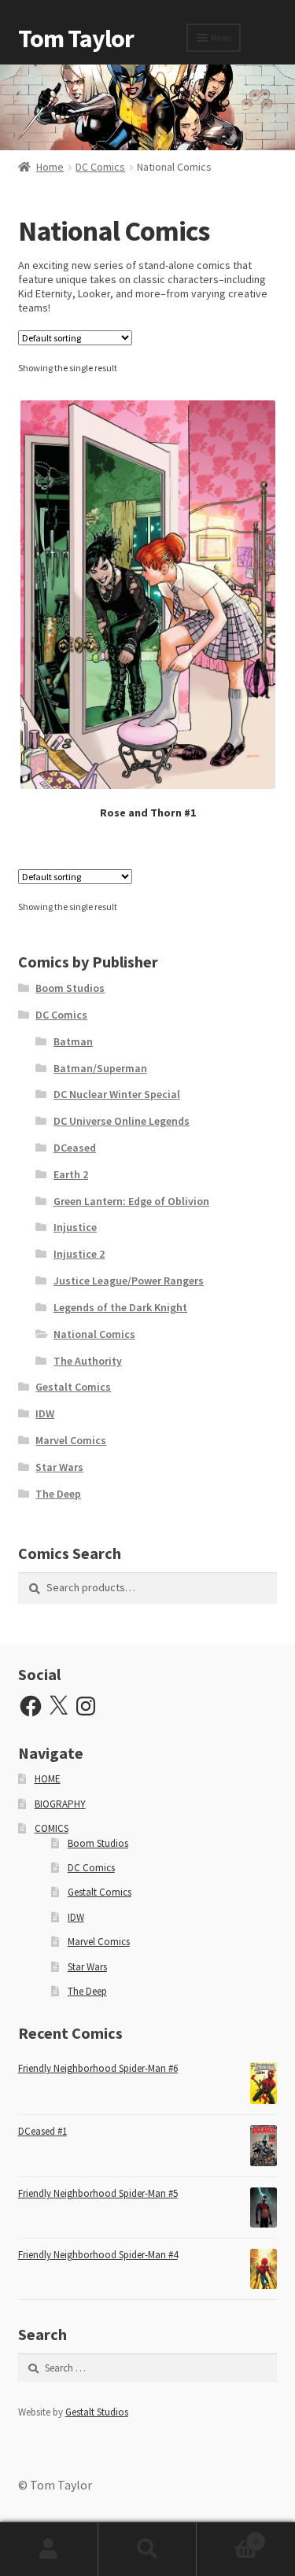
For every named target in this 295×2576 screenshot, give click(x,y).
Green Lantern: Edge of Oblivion (131, 1201)
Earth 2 (71, 1174)
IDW (45, 1413)
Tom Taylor (76, 39)
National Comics (94, 1334)
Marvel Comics (71, 1440)
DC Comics (100, 167)
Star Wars (59, 1467)
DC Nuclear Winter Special (117, 1094)
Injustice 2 (79, 1254)
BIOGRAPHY (60, 1804)
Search (147, 2549)
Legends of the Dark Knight (120, 1307)
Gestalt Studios (97, 2412)
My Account (49, 2549)
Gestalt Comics (73, 1387)
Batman (73, 1041)
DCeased (75, 1148)
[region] (147, 107)
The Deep (58, 1494)
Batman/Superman (100, 1068)
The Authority (88, 1361)
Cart (227, 2535)
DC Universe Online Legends (122, 1121)
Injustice (75, 1227)
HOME (48, 1779)
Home (50, 167)
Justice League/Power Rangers (129, 1281)
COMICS (52, 1828)
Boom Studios (70, 988)
